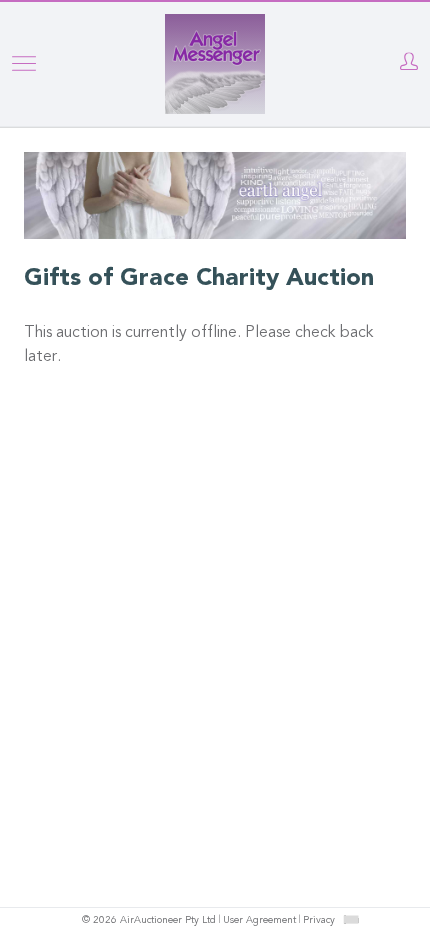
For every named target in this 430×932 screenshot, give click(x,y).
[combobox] (351, 919)
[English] (351, 919)
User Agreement (259, 921)
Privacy (319, 921)
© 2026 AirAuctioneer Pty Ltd (149, 921)
